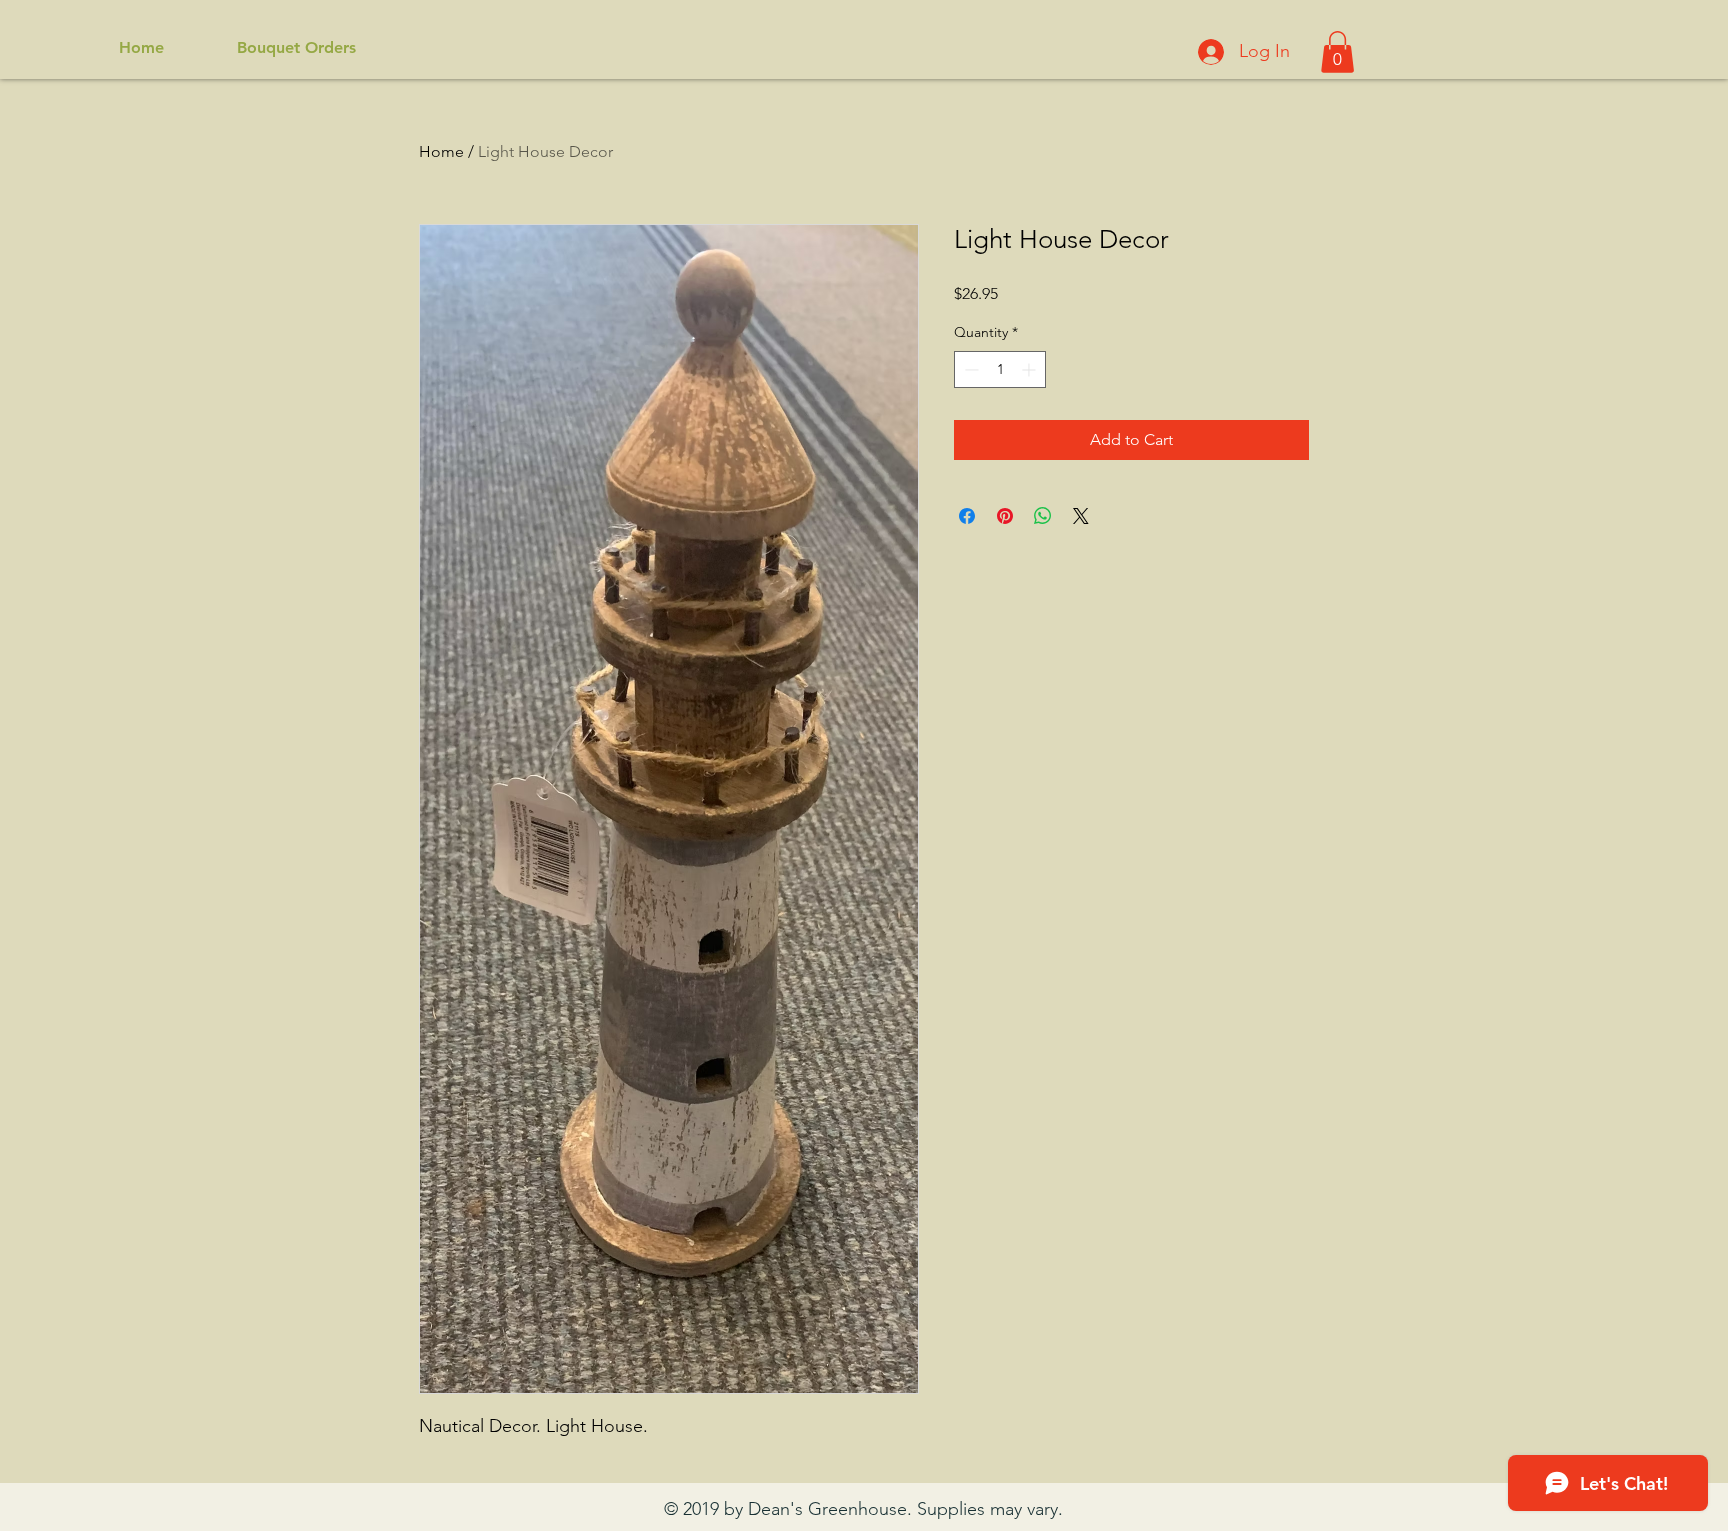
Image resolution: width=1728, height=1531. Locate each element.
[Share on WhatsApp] (1043, 516)
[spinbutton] (1000, 369)
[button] (1337, 52)
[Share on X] (1081, 516)
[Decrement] (969, 369)
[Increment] (1030, 369)
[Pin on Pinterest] (1005, 516)
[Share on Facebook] (967, 516)
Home (441, 151)
